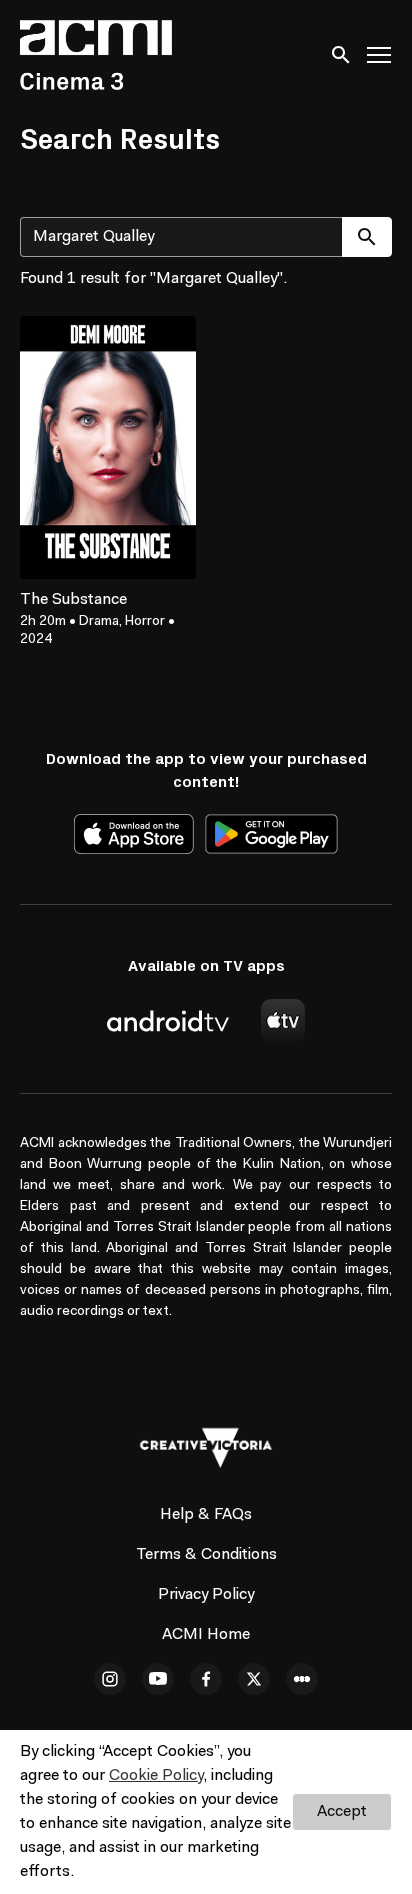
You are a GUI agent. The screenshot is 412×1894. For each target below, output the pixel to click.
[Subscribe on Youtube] (158, 1679)
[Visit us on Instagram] (110, 1679)
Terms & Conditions (206, 1555)
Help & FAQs (206, 1515)
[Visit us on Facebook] (206, 1679)
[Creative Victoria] (206, 1448)
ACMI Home (206, 1635)
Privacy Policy (206, 1595)
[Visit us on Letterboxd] (302, 1679)
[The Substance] (108, 447)
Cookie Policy (156, 1776)
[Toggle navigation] (380, 55)
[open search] (342, 54)
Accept (342, 1812)
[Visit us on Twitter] (254, 1679)
